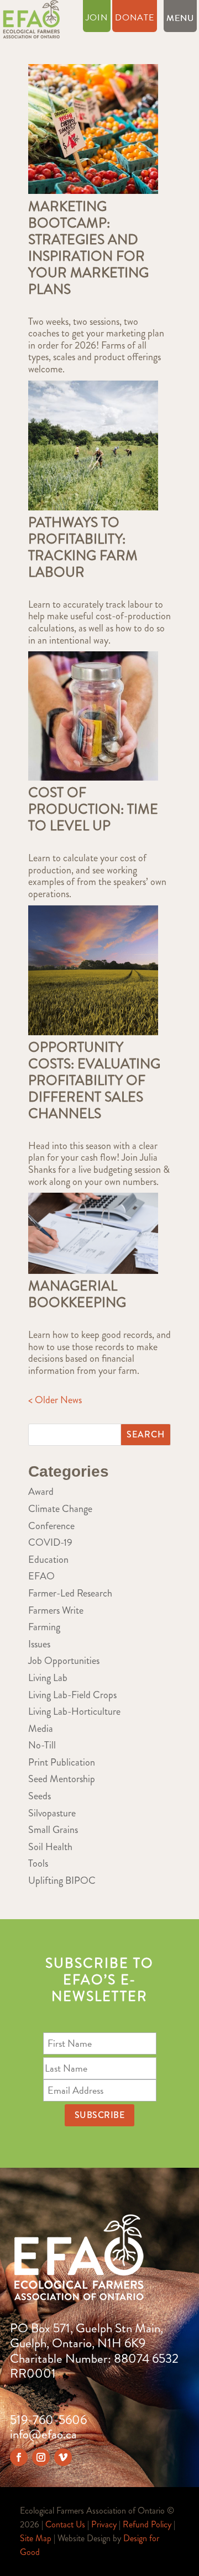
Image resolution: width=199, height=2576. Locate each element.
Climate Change (60, 1509)
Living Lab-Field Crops (72, 1695)
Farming (44, 1627)
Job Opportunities (64, 1661)
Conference (51, 1526)
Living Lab (48, 1678)
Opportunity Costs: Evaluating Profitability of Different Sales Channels (94, 1081)
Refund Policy (147, 2524)
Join (97, 19)
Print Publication (62, 1762)
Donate (135, 19)
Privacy (104, 2524)
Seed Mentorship (62, 1779)
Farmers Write (56, 1610)
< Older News (55, 1400)
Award (41, 1492)
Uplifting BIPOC (62, 1880)
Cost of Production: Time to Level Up (93, 809)
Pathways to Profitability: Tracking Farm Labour (83, 547)
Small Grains (53, 1830)
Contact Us (65, 2524)
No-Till (42, 1745)
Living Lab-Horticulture (74, 1711)
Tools (38, 1863)
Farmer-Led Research (70, 1593)
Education (48, 1560)
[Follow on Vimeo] (63, 2457)
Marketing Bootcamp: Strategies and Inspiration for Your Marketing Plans (88, 248)
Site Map (36, 2538)
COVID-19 (50, 1542)
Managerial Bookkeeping (77, 1294)
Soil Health (50, 1847)
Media (41, 1729)
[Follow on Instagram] (41, 2457)
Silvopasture (52, 1813)
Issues (39, 1644)
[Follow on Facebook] (19, 2457)
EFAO (41, 1576)
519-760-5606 (48, 2420)
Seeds (40, 1796)
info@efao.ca (43, 2434)
